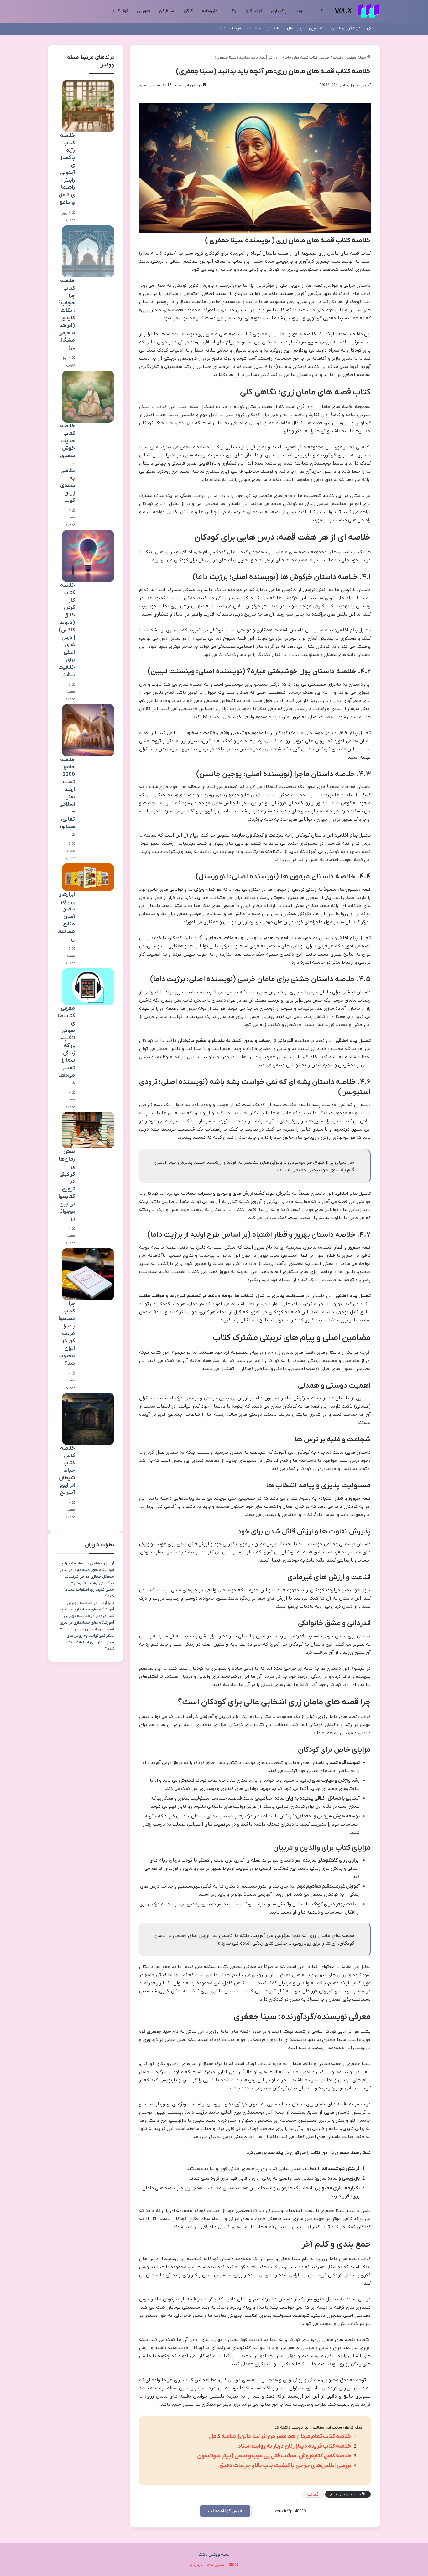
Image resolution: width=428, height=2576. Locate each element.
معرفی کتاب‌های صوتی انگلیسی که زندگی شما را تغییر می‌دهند (66, 1046)
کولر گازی (120, 11)
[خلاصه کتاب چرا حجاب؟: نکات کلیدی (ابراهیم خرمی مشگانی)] (88, 251)
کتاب (318, 11)
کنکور (188, 11)
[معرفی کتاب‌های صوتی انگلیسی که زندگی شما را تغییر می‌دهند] (88, 987)
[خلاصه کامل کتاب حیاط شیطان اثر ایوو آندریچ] (88, 1419)
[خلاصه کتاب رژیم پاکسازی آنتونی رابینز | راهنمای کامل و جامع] (88, 106)
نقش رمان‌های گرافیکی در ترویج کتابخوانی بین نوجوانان (67, 1185)
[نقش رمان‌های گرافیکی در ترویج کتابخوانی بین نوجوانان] (88, 1130)
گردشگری (253, 11)
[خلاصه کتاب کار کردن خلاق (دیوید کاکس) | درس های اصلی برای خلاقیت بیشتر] (88, 556)
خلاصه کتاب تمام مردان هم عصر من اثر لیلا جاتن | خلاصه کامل (280, 2437)
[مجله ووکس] (357, 11)
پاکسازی (279, 11)
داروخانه (209, 11)
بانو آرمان (106, 1603)
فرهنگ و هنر (230, 28)
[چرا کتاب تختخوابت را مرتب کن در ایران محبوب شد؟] (88, 1274)
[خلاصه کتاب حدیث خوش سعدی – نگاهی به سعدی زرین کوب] (88, 397)
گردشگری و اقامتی (346, 28)
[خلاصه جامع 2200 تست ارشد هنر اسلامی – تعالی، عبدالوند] (88, 730)
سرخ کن (167, 11)
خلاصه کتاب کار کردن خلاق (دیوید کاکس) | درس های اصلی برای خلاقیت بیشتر (67, 630)
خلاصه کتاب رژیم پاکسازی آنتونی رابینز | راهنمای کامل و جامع (67, 169)
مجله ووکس (356, 57)
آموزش (144, 11)
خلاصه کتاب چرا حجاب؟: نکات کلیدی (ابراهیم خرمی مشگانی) (67, 314)
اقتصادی (274, 28)
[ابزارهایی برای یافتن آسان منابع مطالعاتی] (88, 877)
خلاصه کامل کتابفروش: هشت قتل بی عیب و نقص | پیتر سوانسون (274, 2456)
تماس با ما (216, 2565)
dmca (234, 2565)
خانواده (254, 28)
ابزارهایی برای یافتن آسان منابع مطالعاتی (66, 917)
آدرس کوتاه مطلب (225, 2511)
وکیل (231, 11)
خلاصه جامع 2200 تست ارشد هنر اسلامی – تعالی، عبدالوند (67, 797)
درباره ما (196, 2565)
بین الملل (295, 28)
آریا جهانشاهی (102, 1563)
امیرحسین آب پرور (99, 1629)
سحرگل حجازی (102, 1577)
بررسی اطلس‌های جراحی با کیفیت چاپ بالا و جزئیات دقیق (285, 2466)
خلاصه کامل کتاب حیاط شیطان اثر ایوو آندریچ (67, 1471)
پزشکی (372, 28)
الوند (300, 11)
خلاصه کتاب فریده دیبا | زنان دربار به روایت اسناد (295, 2446)
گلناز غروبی (105, 1616)
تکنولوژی (317, 28)
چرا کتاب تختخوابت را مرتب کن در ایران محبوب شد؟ (67, 1333)
